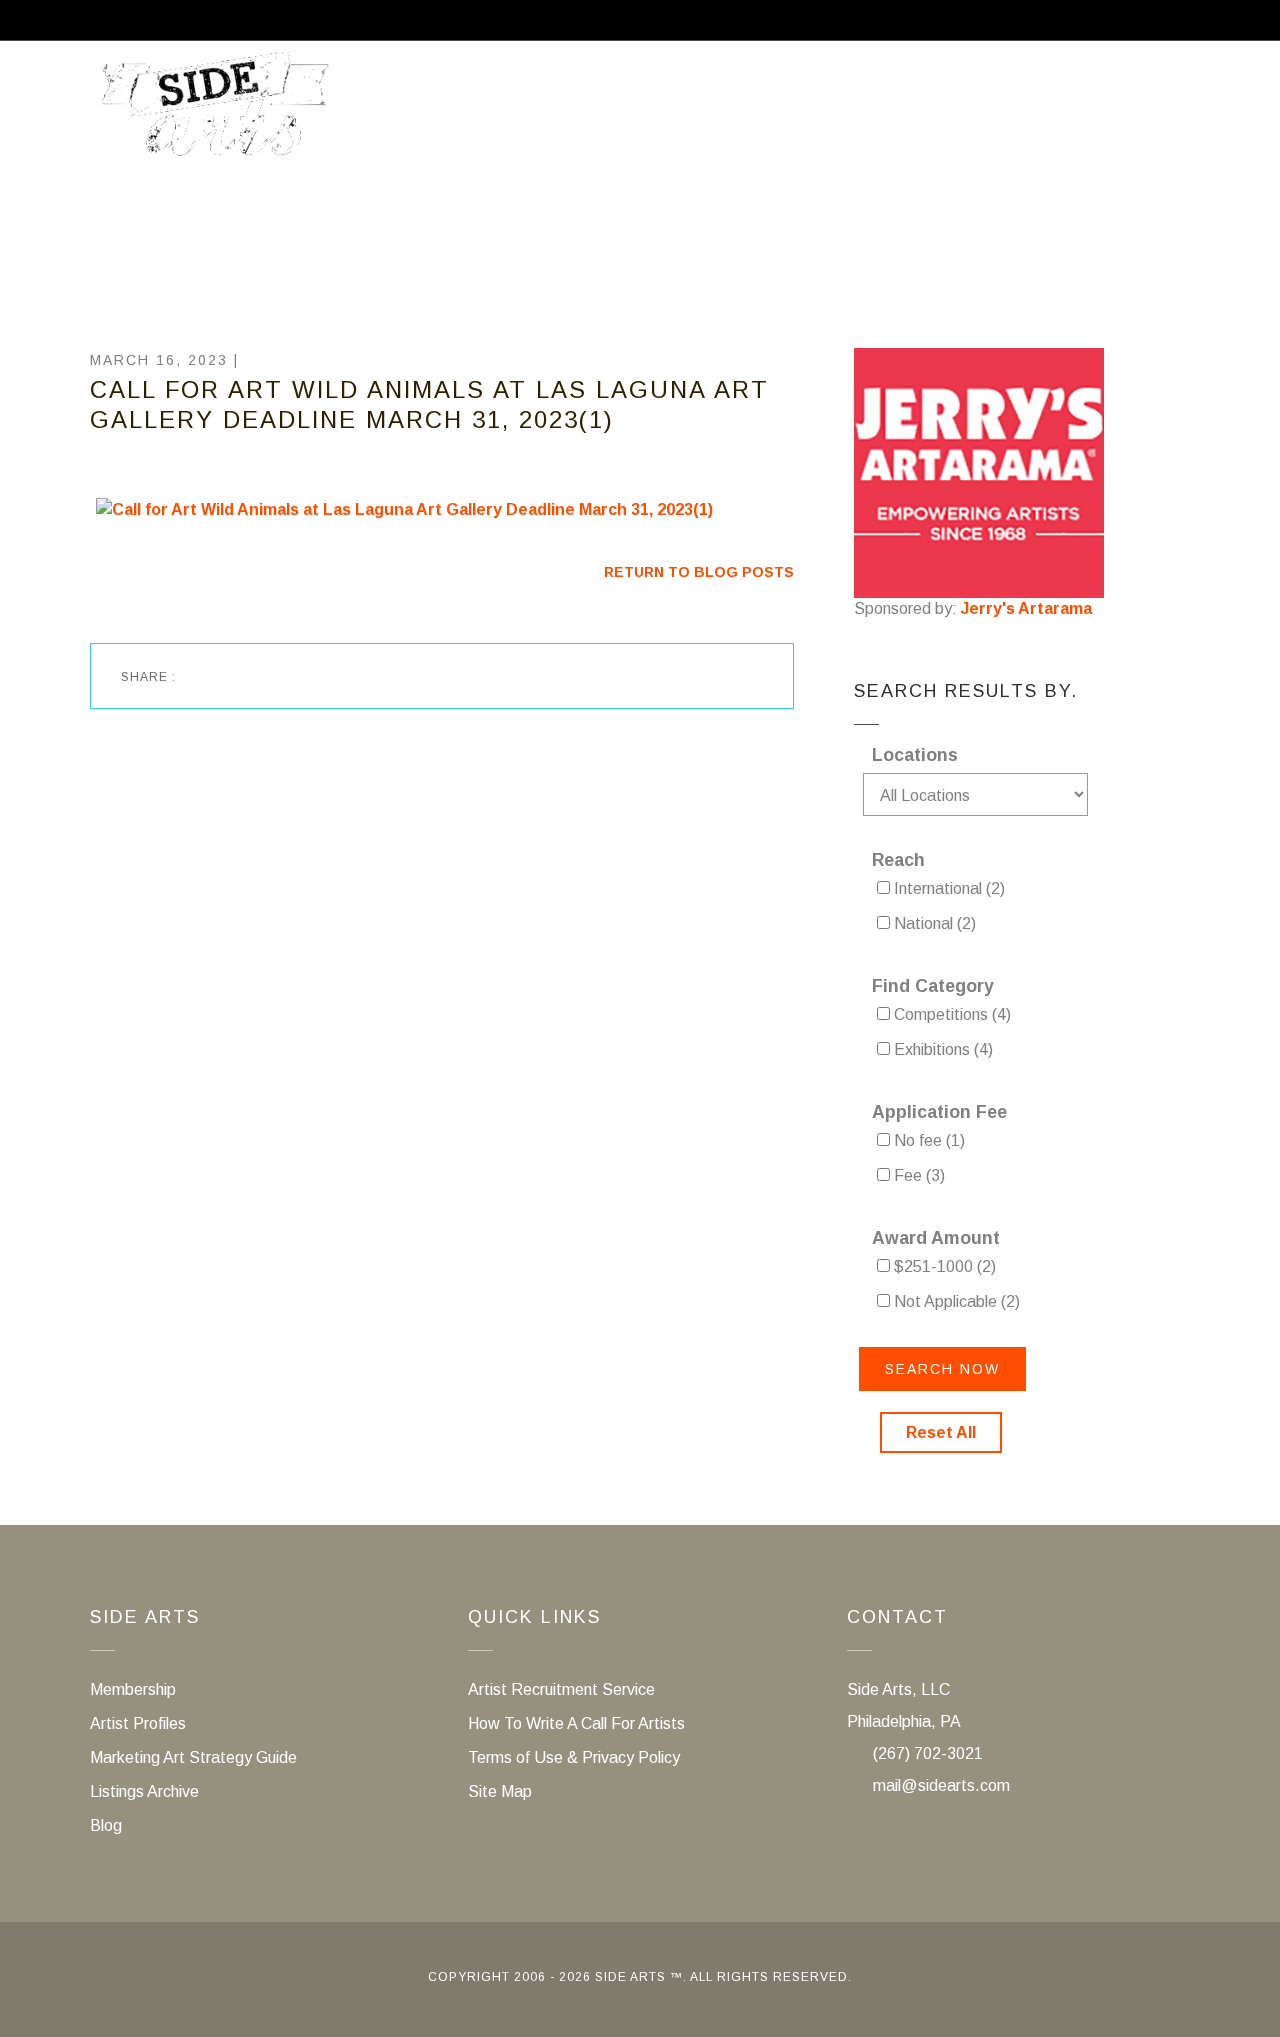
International (947, 888)
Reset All (941, 1432)
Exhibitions (941, 1049)
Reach (898, 860)
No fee (927, 1140)
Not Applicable (955, 1301)
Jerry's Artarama (1026, 608)
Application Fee (939, 1112)
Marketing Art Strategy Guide (193, 1757)
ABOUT (447, 113)
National (933, 923)
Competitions (950, 1014)
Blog (106, 1825)
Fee (917, 1175)
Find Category (933, 986)
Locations (915, 755)
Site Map (500, 1791)
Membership (793, 113)
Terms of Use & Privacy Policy (574, 1757)
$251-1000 (943, 1266)
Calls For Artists (607, 113)
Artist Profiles (138, 1723)
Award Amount (936, 1238)
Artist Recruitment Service (1041, 113)
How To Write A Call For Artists (576, 1723)
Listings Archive (144, 1791)
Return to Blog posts (699, 572)
